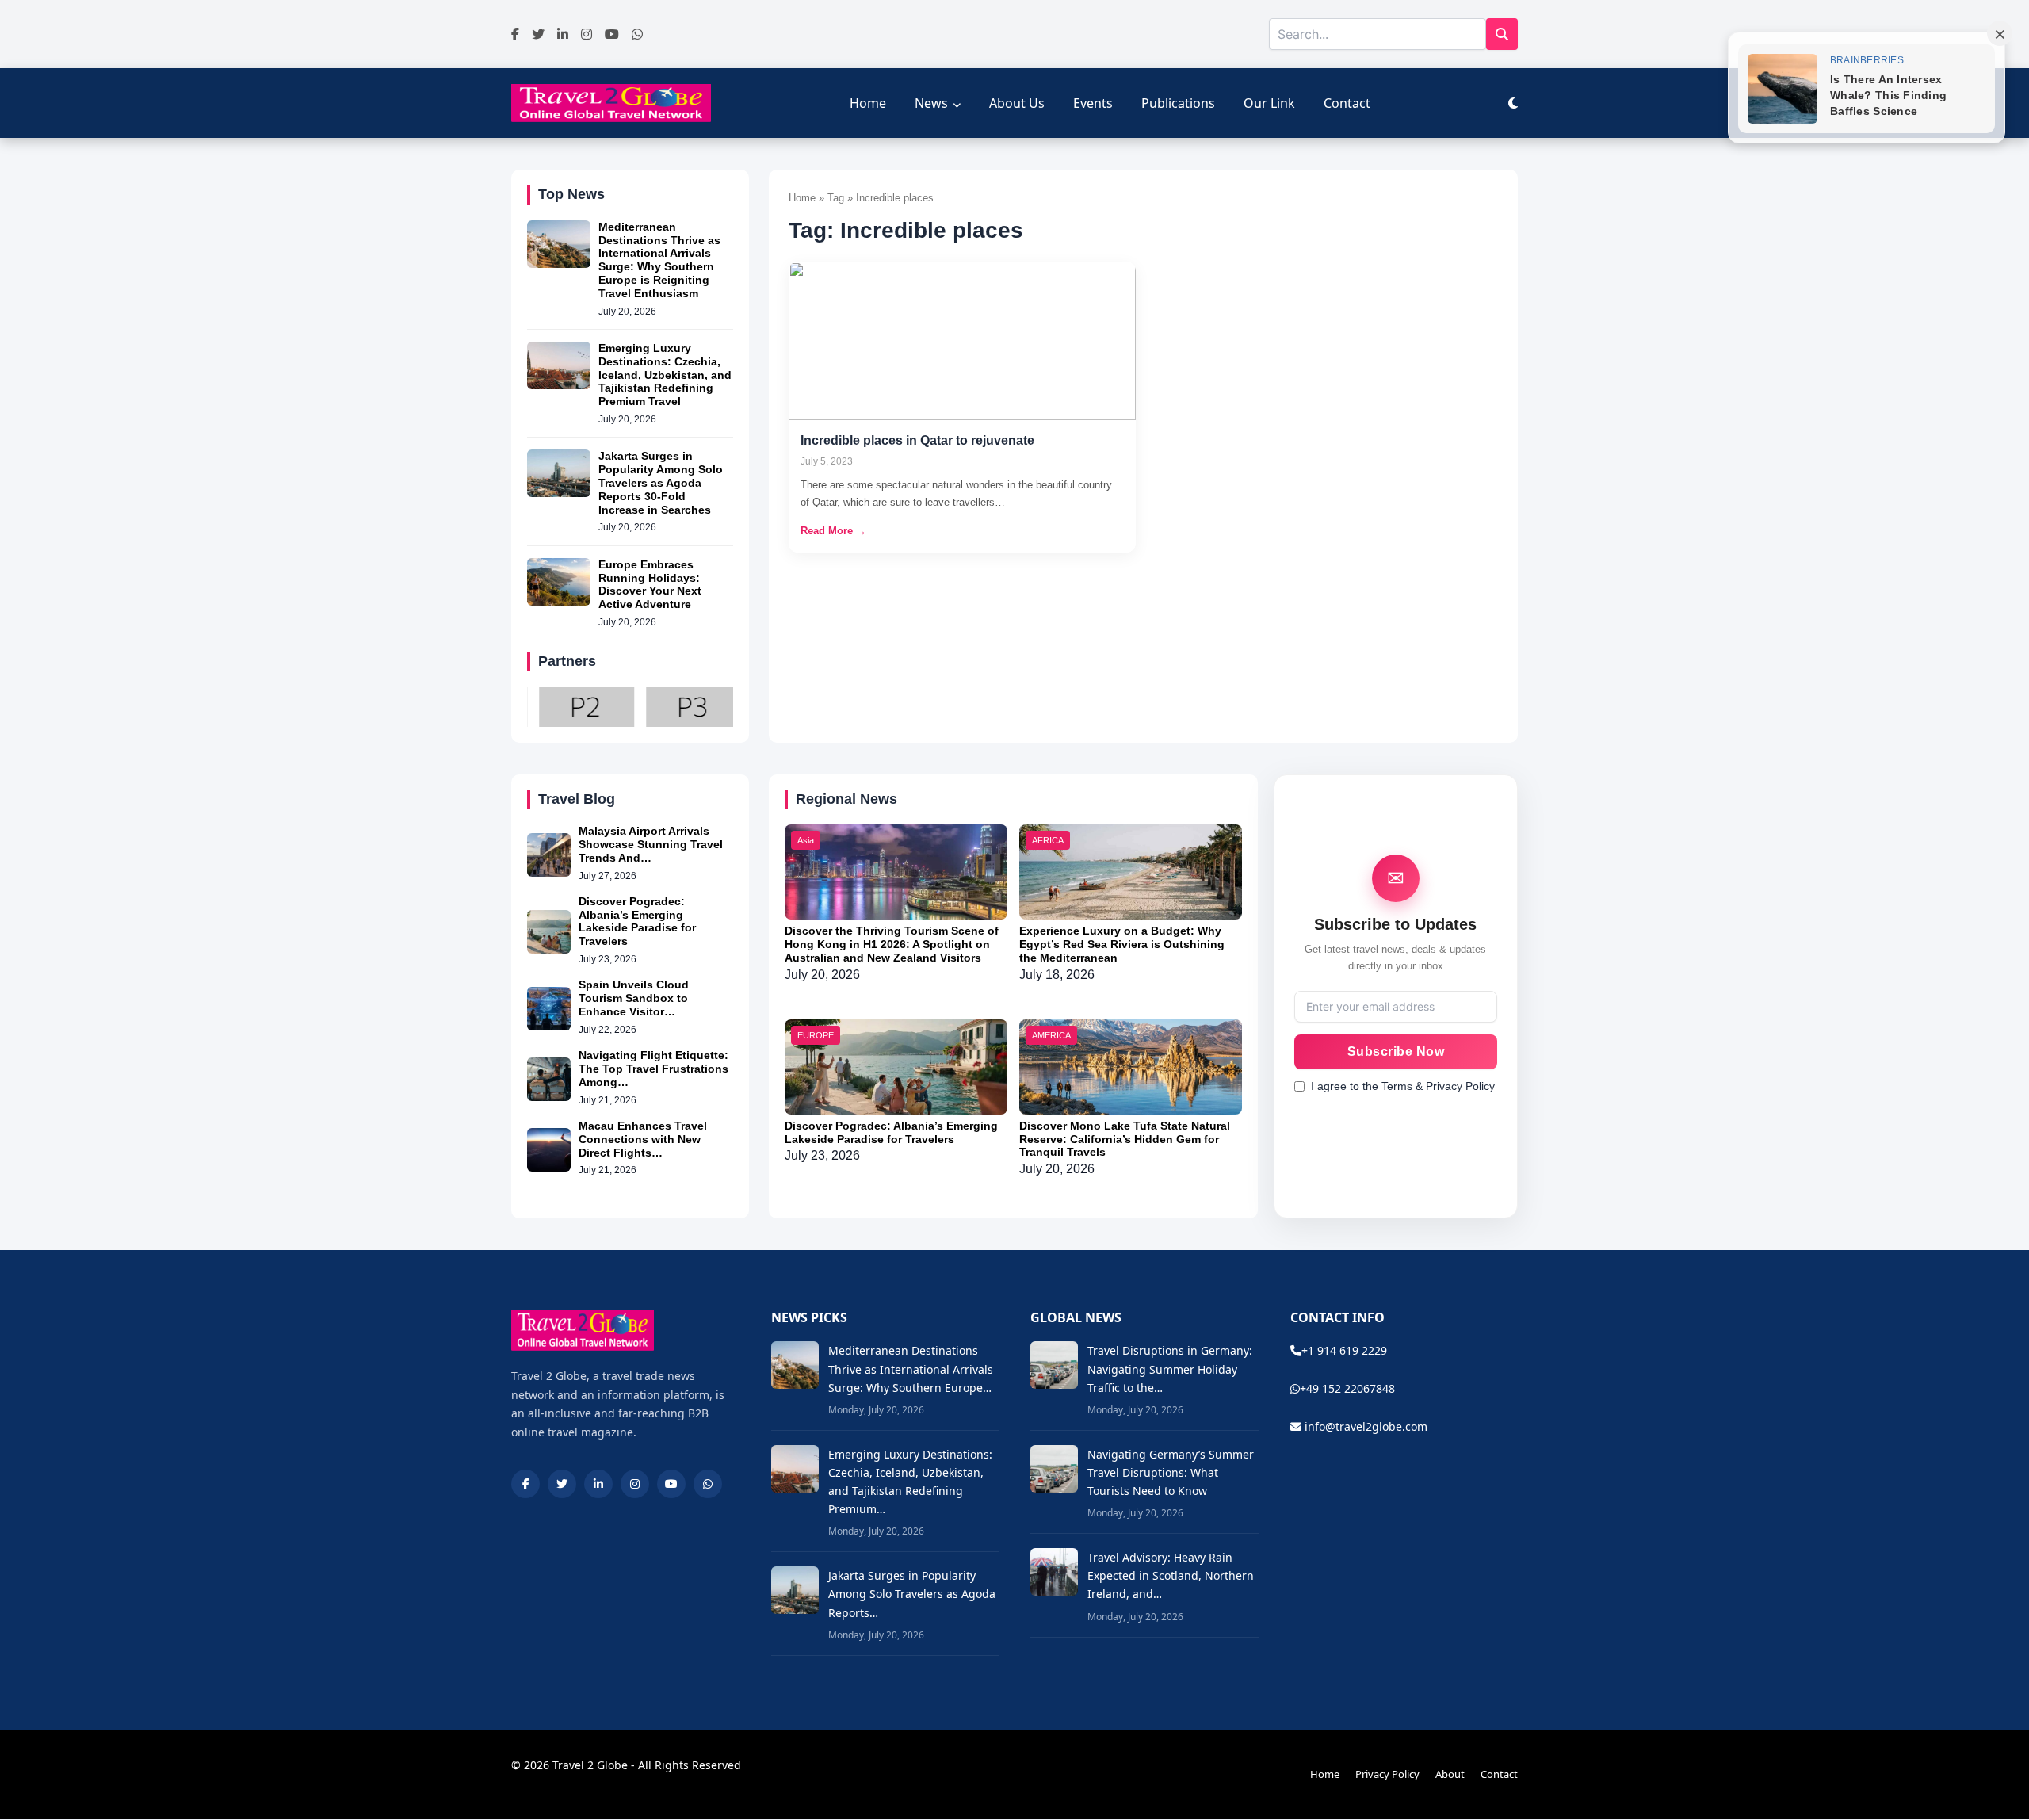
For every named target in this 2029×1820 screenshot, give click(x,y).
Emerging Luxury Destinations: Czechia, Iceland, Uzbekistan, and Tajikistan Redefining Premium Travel (665, 375)
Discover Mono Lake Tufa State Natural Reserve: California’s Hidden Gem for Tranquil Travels (1125, 1139)
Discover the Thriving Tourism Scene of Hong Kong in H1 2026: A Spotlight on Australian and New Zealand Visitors (892, 944)
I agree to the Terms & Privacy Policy (1403, 1086)
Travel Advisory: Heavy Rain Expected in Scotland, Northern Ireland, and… (1171, 1575)
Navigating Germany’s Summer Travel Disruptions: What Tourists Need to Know (1171, 1472)
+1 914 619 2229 (1344, 1350)
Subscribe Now (1396, 1051)
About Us (1017, 103)
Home (868, 103)
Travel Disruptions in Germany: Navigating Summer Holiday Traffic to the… (1170, 1369)
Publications (1178, 103)
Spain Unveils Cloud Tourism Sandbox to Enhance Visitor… (634, 998)
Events (1093, 103)
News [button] (931, 103)
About (1450, 1774)
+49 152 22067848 (1347, 1388)
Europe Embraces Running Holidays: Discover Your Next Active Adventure (650, 584)
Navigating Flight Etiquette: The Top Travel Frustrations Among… (653, 1069)
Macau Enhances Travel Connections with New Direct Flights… (643, 1139)
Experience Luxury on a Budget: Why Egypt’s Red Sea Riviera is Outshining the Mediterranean (1122, 944)
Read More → (833, 531)
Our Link (1269, 103)
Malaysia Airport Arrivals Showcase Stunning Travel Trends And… (651, 844)
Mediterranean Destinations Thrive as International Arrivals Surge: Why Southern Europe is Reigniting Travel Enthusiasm (659, 260)
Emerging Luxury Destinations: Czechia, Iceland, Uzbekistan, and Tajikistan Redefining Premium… (910, 1482)
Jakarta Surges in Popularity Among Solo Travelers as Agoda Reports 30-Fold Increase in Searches (661, 482)
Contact (1347, 103)
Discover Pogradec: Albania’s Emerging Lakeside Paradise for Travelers (637, 921)
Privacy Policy (1387, 1774)
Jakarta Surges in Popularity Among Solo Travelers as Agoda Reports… (912, 1594)
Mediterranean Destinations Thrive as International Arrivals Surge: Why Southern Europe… (911, 1369)
